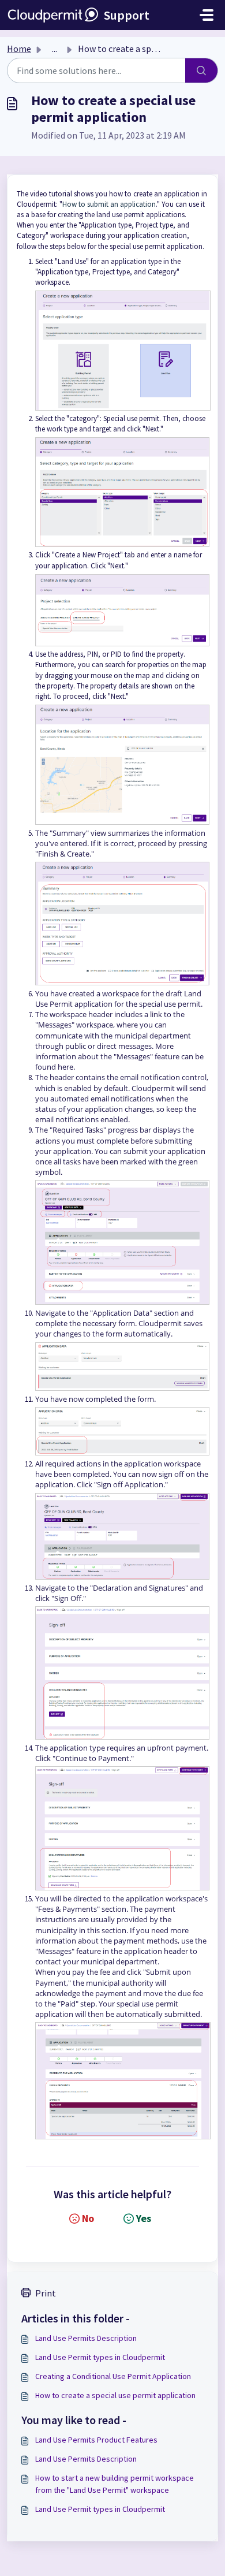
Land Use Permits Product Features (96, 2440)
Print (46, 2293)
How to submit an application (109, 204)
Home (19, 49)
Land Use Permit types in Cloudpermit (100, 2357)
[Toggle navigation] (207, 15)
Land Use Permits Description (86, 2338)
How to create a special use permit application (115, 2395)
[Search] (202, 70)
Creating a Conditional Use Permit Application (113, 2376)
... (55, 49)
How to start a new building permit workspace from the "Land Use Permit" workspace (115, 2484)
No (88, 2218)
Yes (144, 2218)
